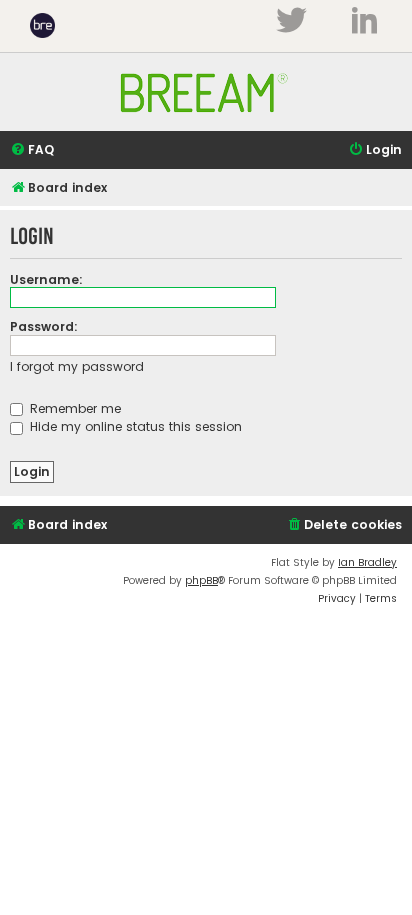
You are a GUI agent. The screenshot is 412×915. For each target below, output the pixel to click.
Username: (46, 279)
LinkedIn (364, 20)
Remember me (73, 408)
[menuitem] (32, 150)
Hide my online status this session (134, 426)
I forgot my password (77, 366)
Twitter (291, 20)
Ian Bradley (367, 562)
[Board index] (206, 122)
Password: (44, 326)
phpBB (201, 580)
